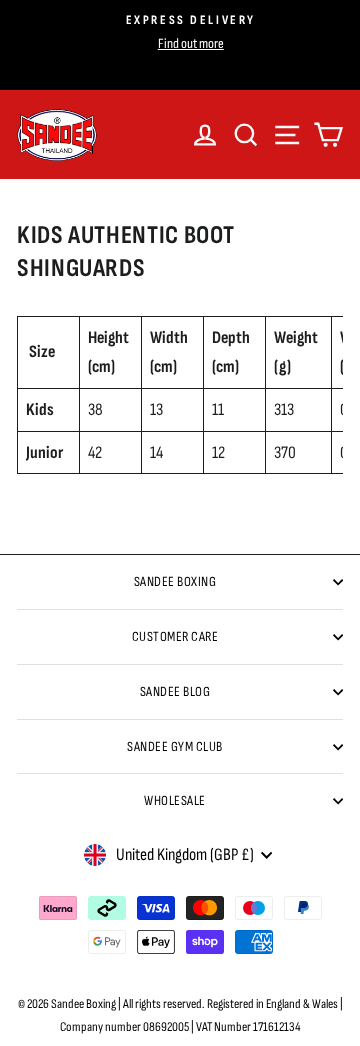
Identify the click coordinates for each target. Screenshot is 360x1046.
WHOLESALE (175, 800)
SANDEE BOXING (175, 581)
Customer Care (175, 636)
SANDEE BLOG (175, 691)
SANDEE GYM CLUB (175, 746)
